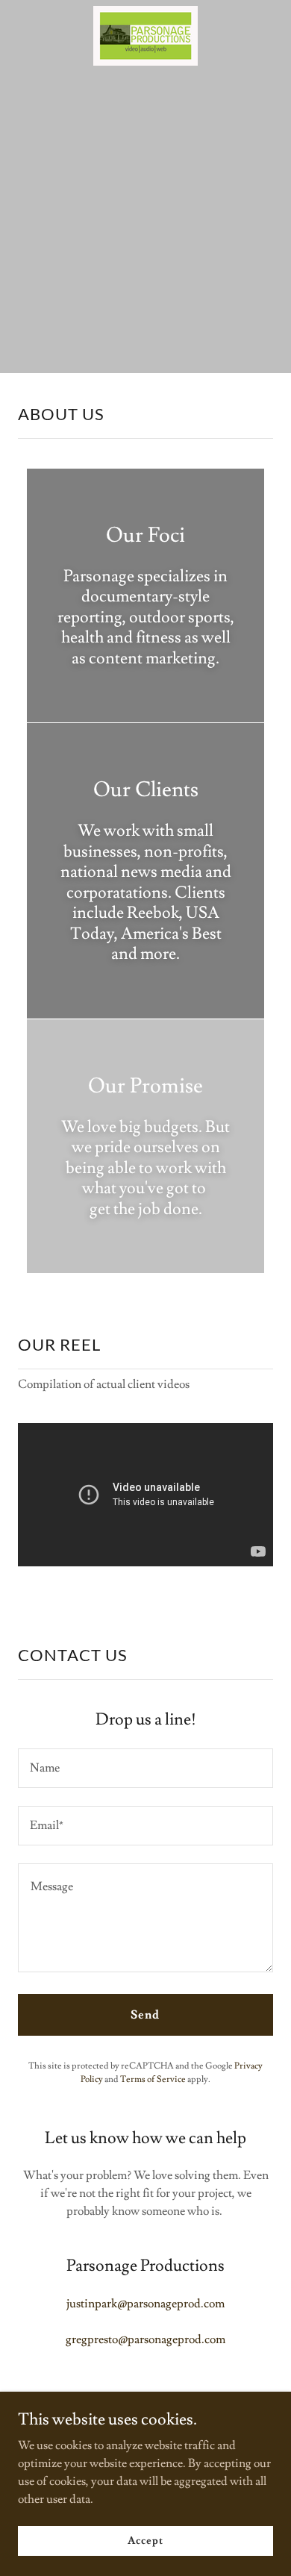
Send (145, 2015)
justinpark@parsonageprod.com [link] (145, 2304)
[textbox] (145, 1768)
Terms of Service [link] (153, 2079)
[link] (145, 38)
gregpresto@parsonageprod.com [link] (145, 2339)
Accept (145, 2540)
